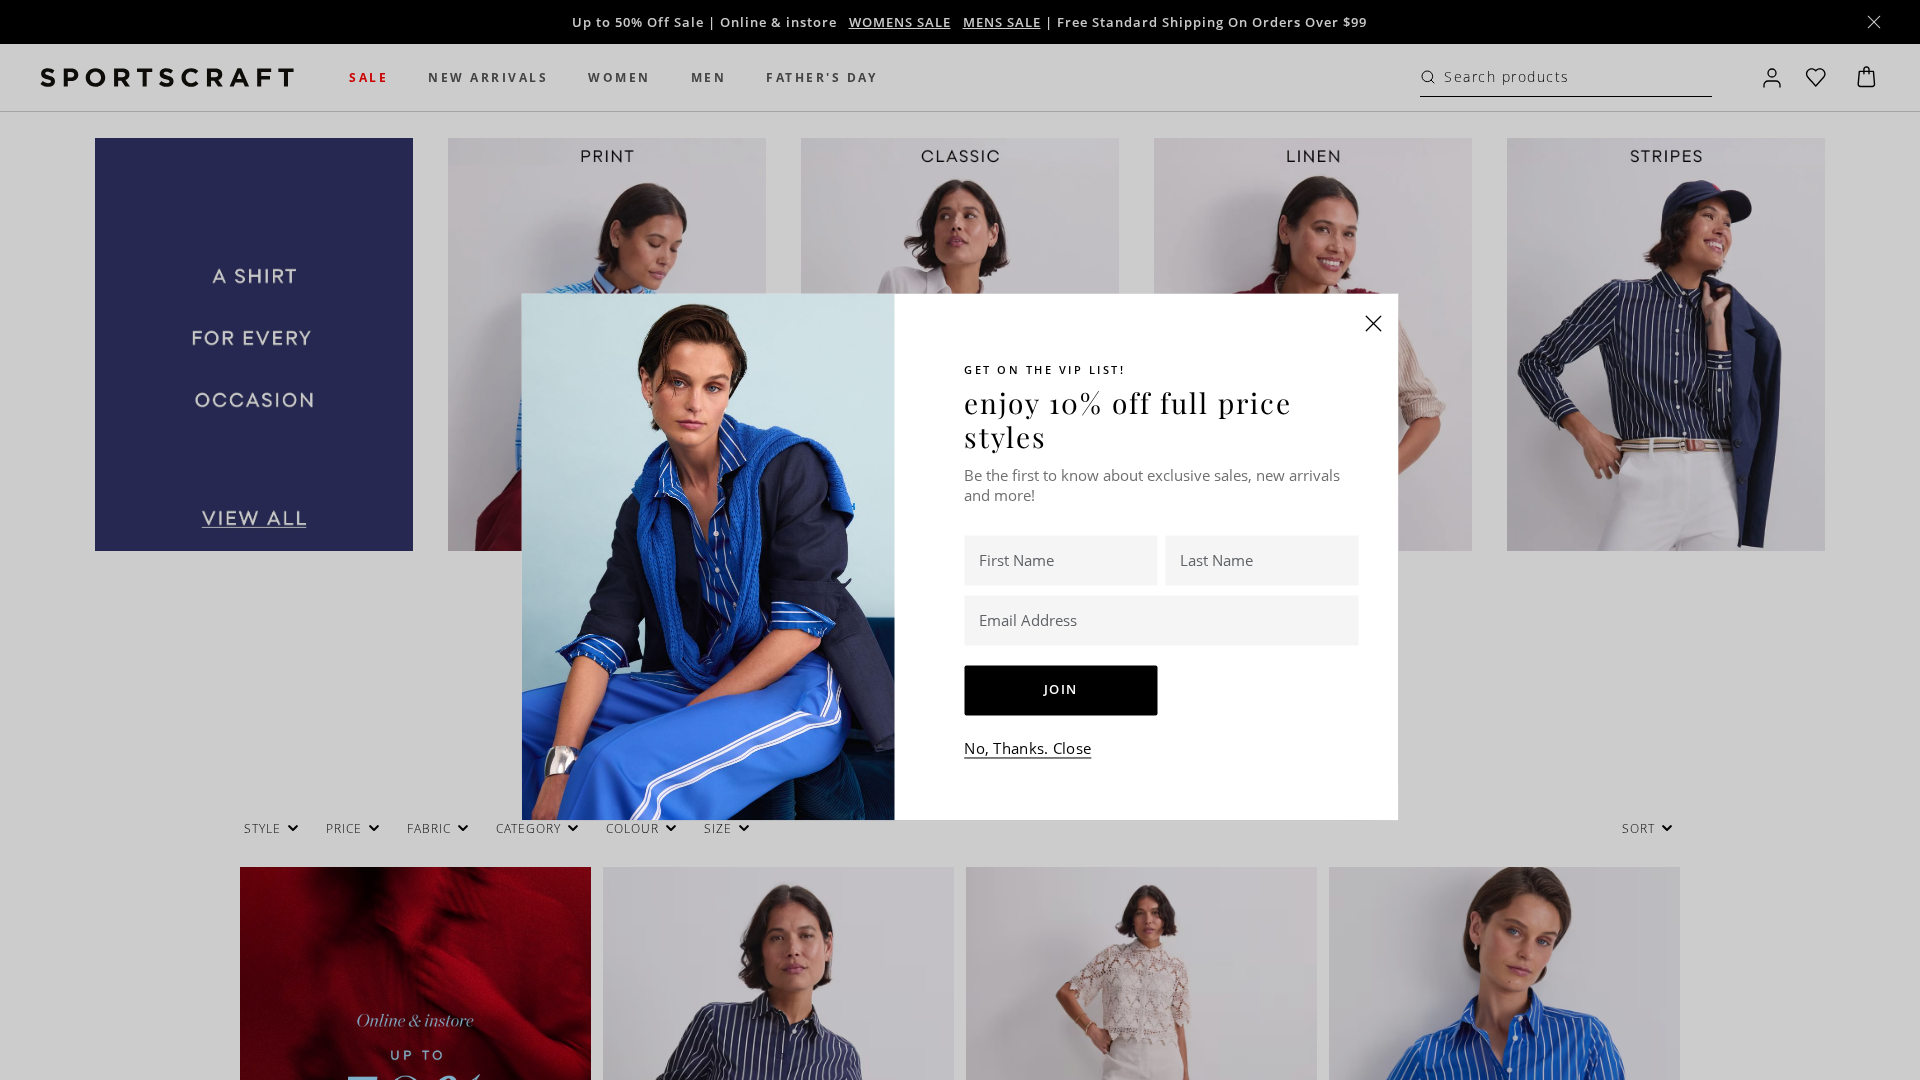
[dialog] (960, 540)
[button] (1374, 323)
